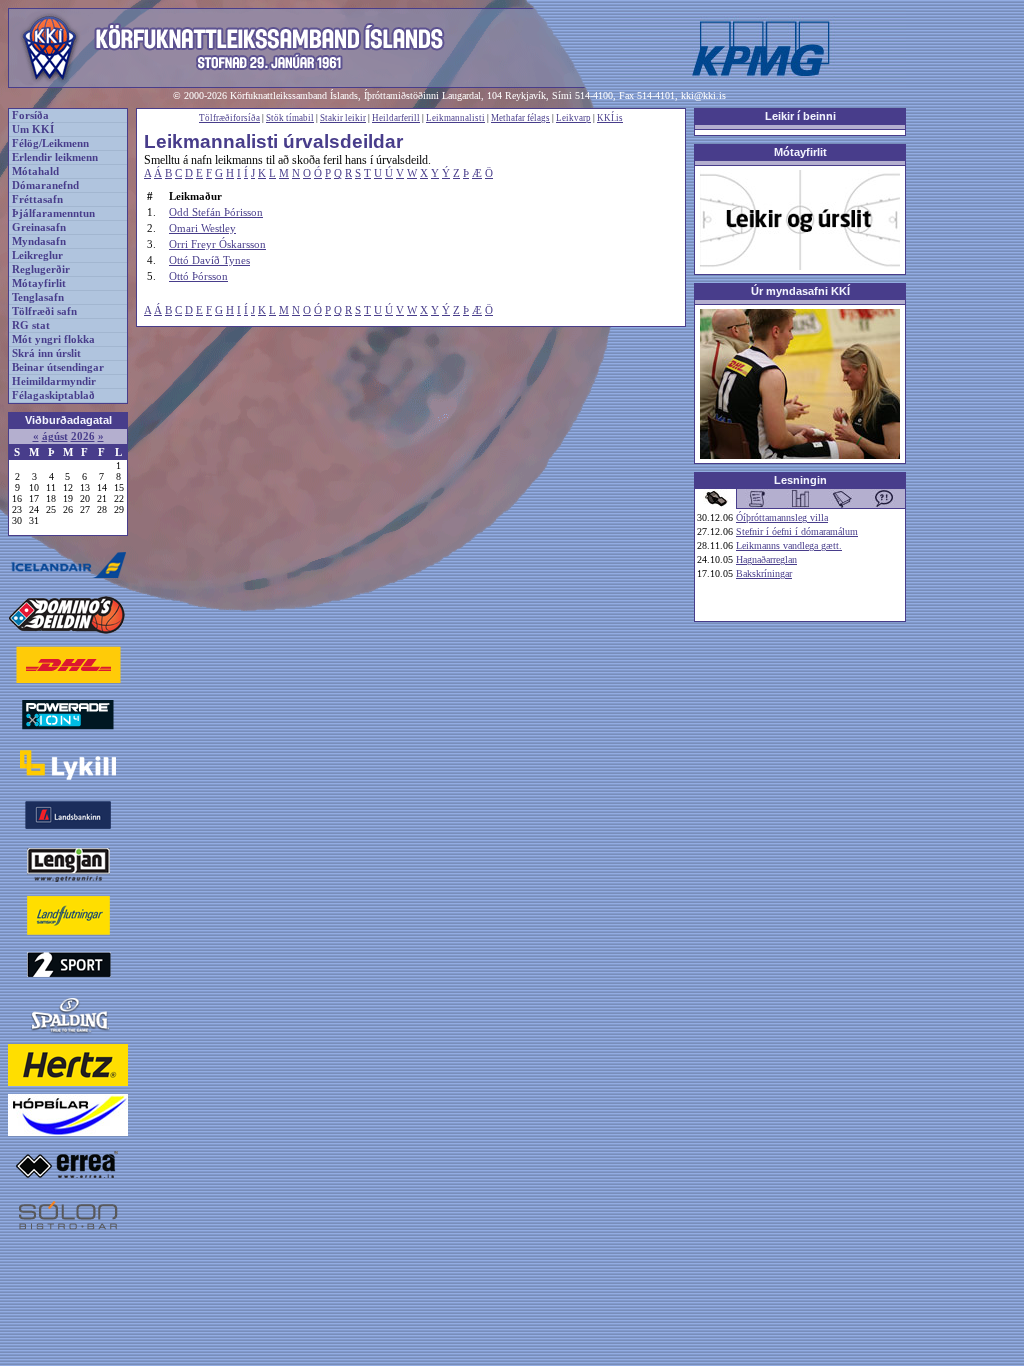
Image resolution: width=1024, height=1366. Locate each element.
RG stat (31, 325)
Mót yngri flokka (53, 339)
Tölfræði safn (44, 311)
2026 (83, 436)
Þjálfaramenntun (53, 213)
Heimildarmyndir (54, 381)
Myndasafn (39, 241)
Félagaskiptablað (53, 395)
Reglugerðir (41, 269)
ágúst (55, 436)
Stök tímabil (290, 118)
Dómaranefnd (45, 185)
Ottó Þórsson (198, 276)
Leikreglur (37, 255)
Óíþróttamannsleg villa (782, 517)
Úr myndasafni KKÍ (800, 291)
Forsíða (30, 115)
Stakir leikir (343, 118)
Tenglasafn (38, 297)
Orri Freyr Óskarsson (217, 244)
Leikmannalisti (455, 118)
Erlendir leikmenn (55, 157)
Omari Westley (202, 228)
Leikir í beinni (800, 116)
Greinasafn (39, 227)
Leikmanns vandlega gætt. (789, 545)
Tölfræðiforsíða (229, 118)
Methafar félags (520, 118)
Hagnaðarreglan (766, 559)
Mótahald (35, 171)
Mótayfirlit (39, 283)
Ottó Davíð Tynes (209, 260)
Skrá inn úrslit (46, 353)
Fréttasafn (37, 199)
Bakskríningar (764, 573)
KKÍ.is (610, 118)
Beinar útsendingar (58, 367)
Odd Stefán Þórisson (216, 212)
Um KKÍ (33, 129)
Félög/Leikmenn (50, 143)
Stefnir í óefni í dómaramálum (797, 531)
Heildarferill (396, 118)
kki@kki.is (703, 95)
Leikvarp (573, 118)
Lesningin (800, 480)
